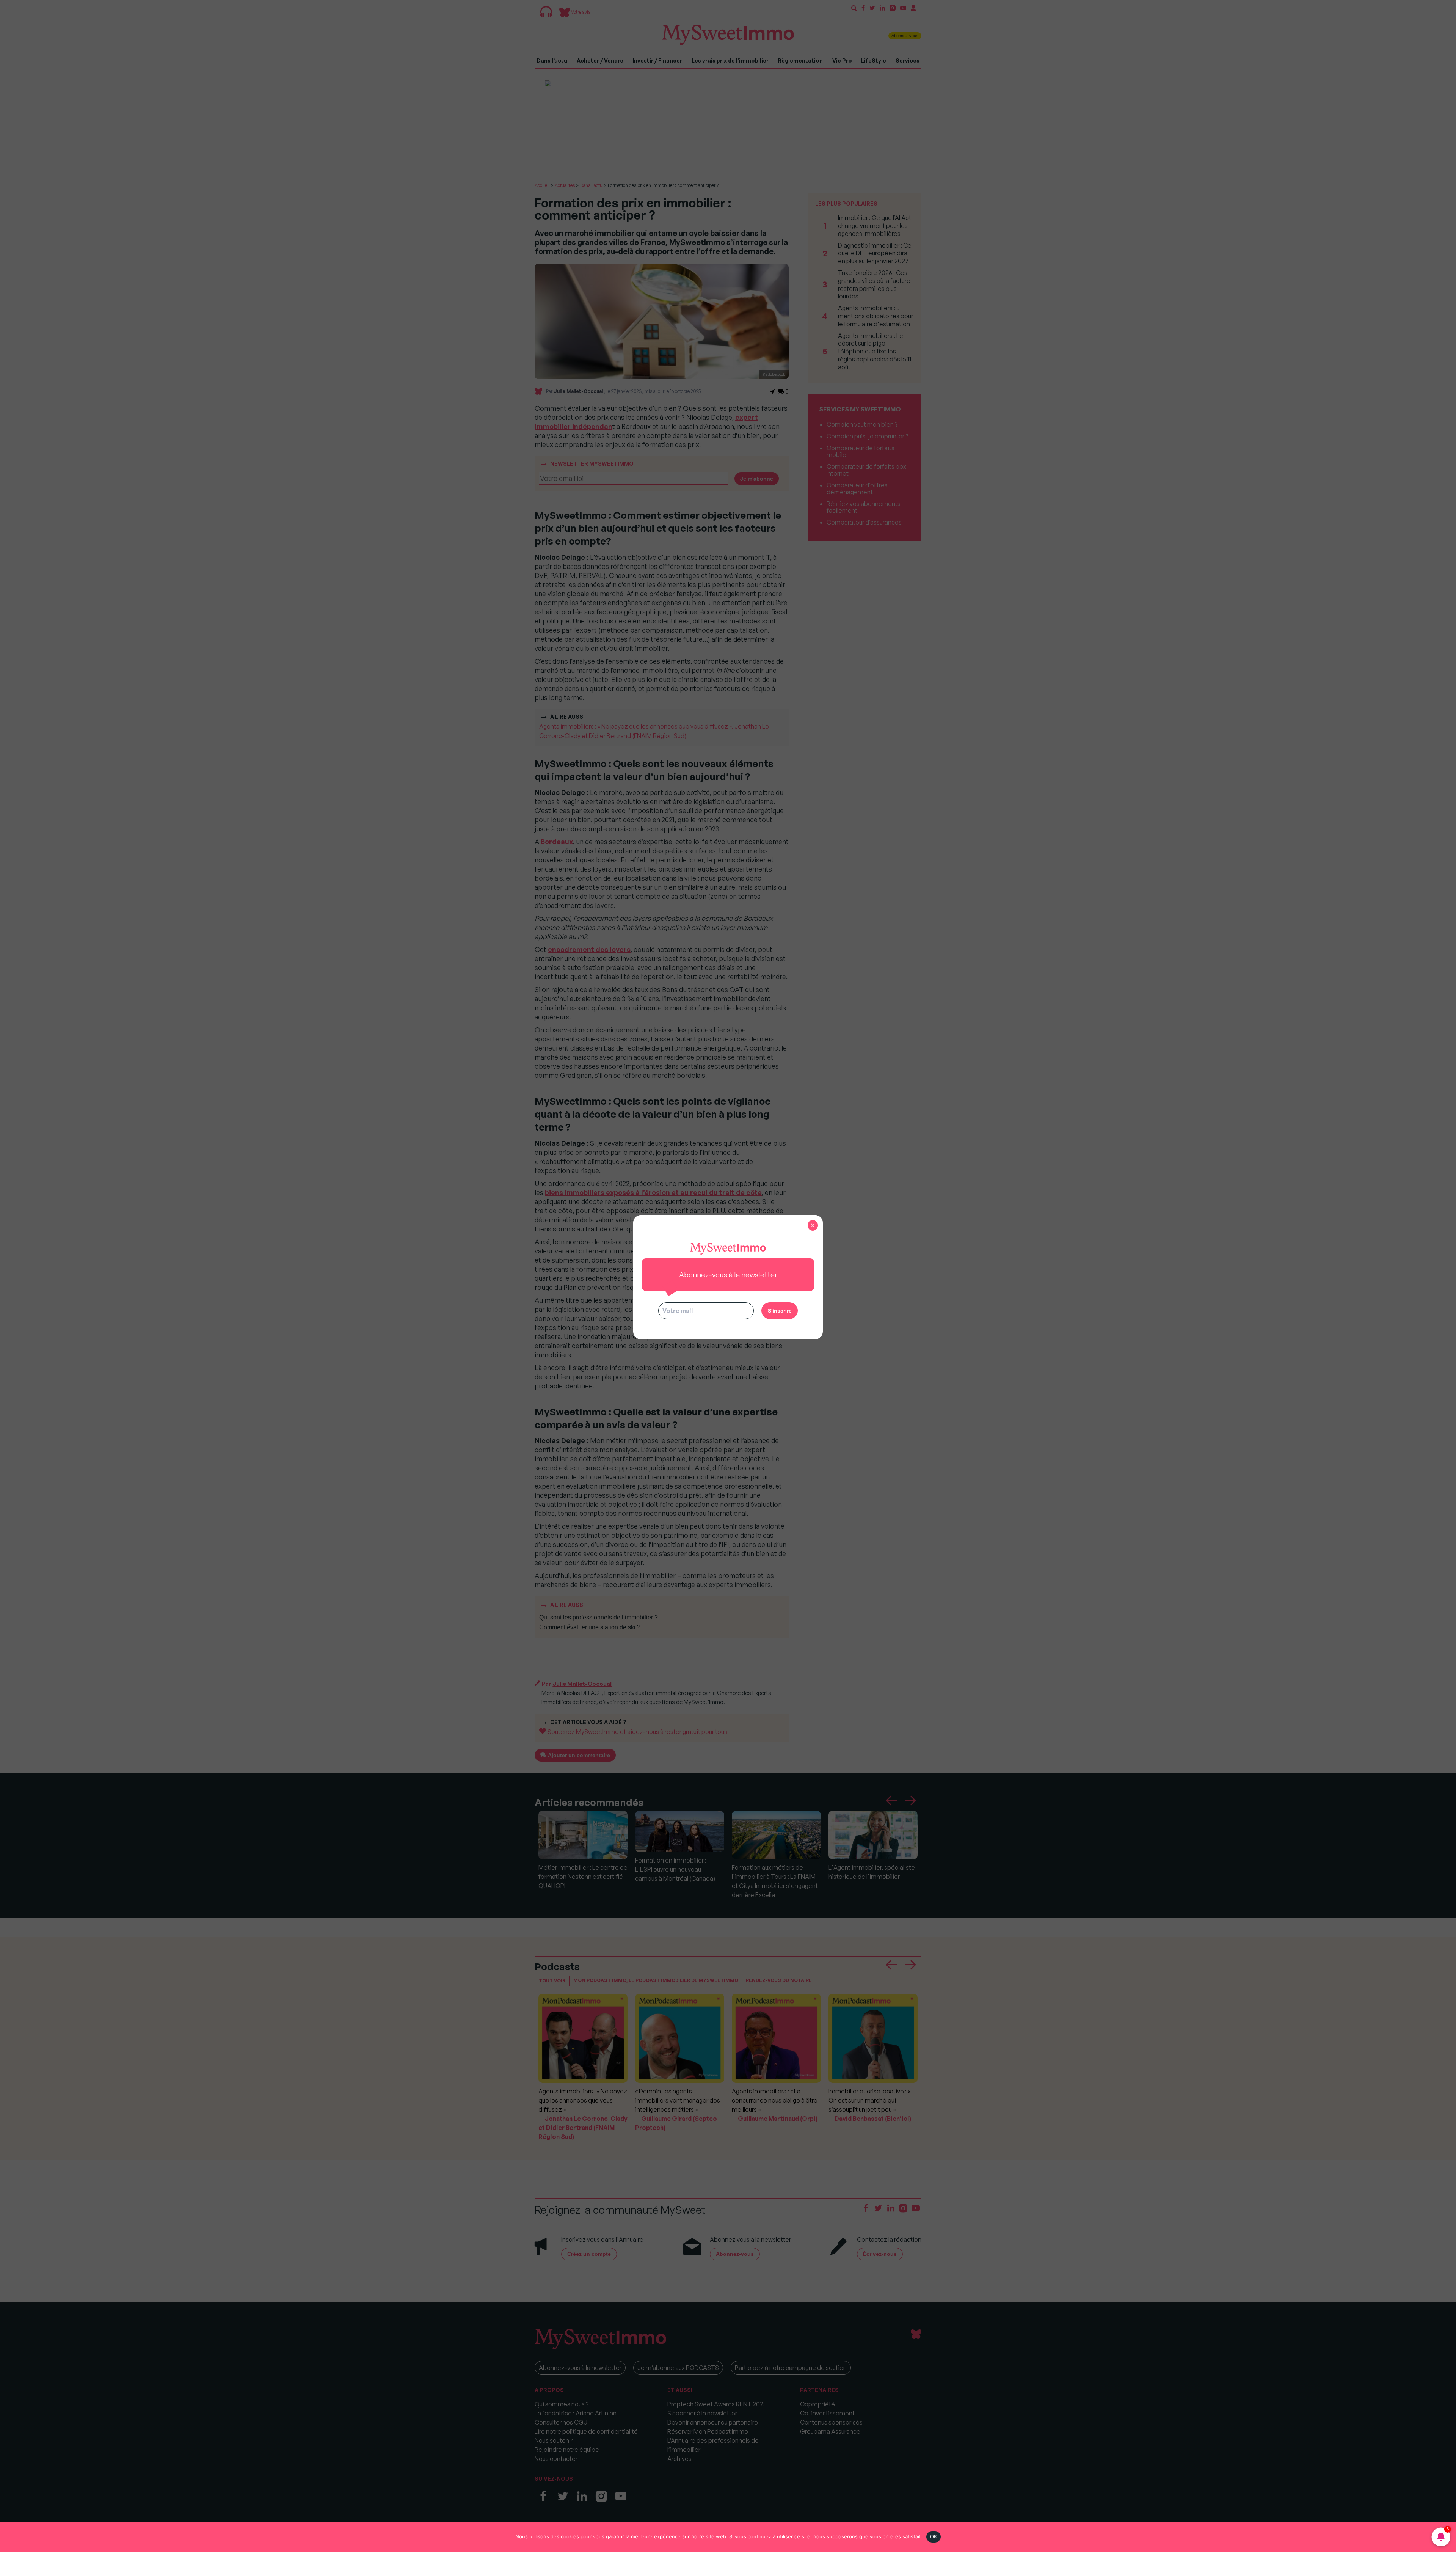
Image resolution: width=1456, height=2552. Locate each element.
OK (934, 2536)
